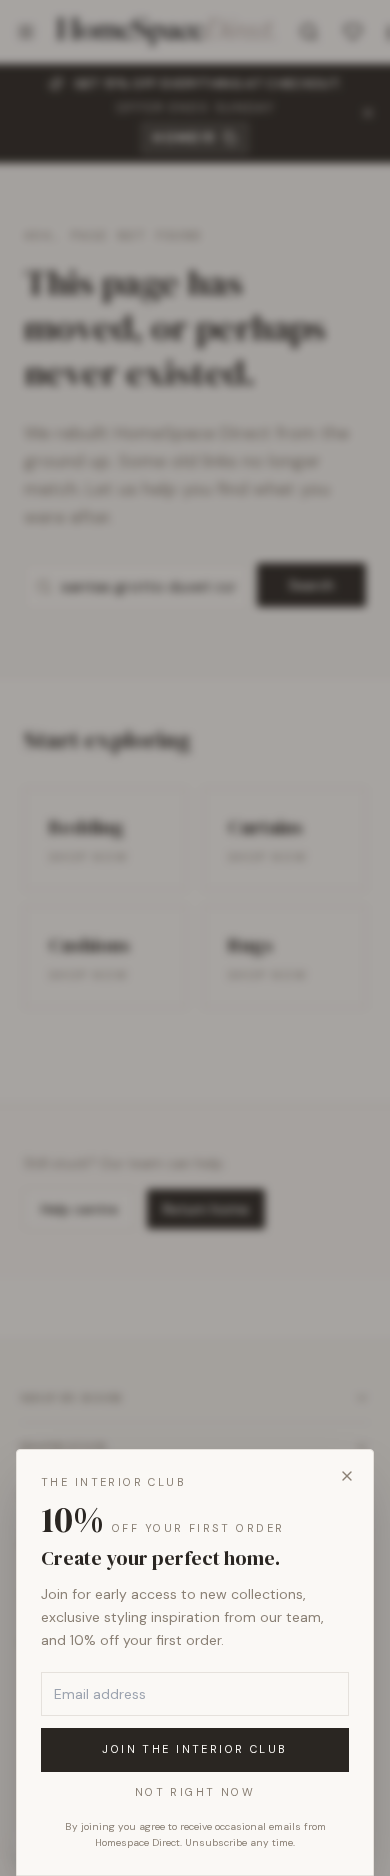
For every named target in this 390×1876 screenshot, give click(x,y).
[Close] (347, 1476)
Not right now (195, 1792)
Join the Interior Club (194, 1749)
